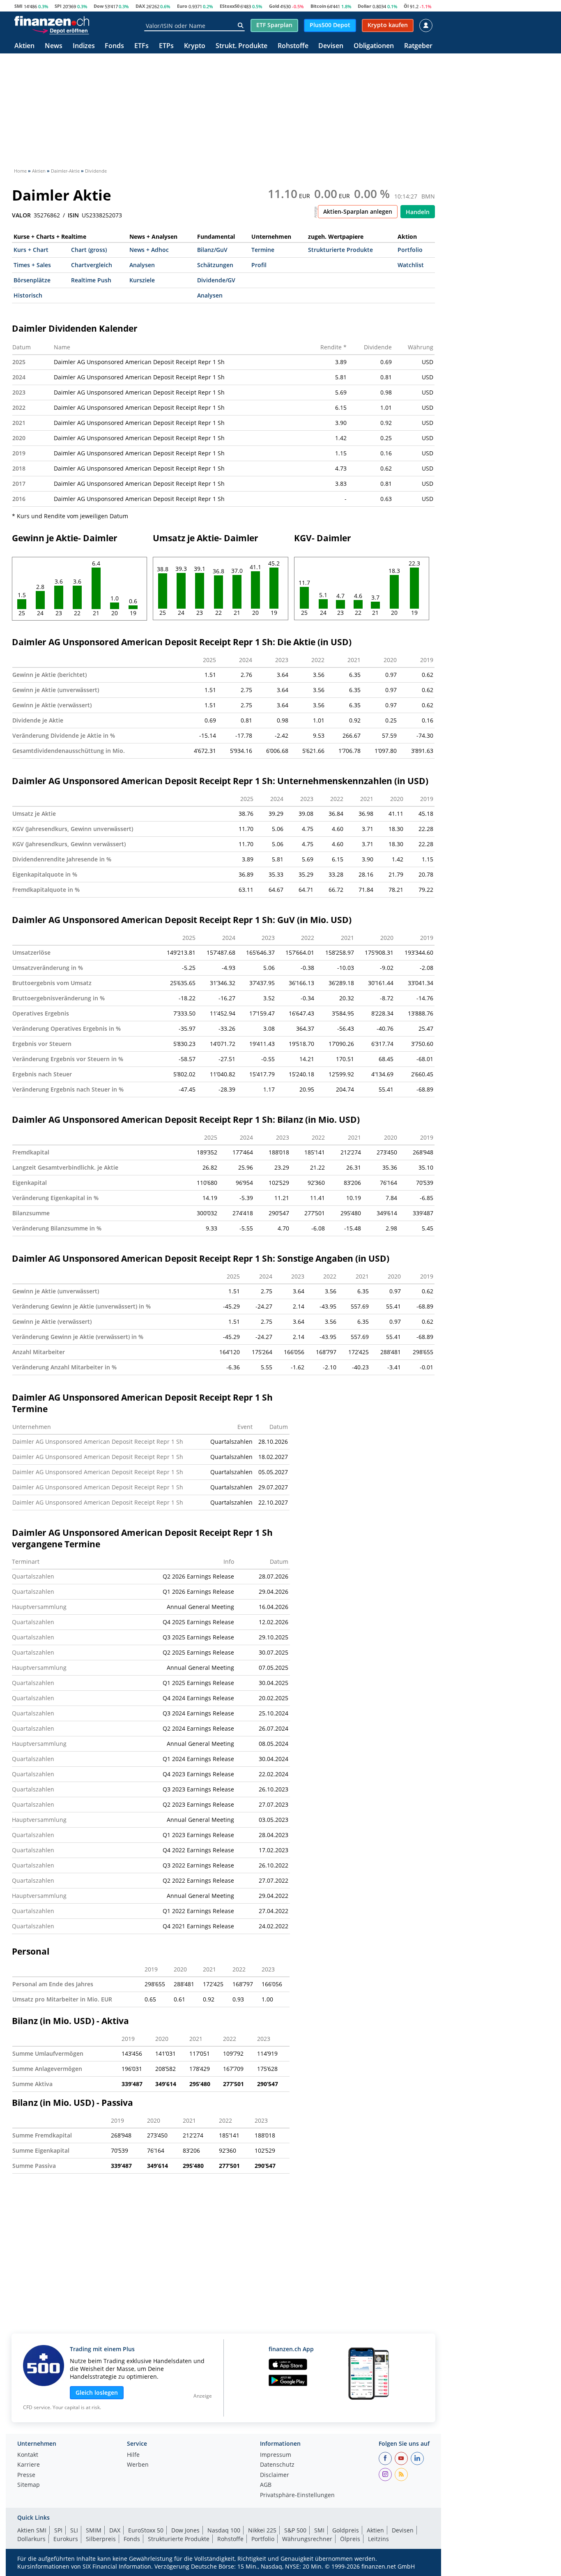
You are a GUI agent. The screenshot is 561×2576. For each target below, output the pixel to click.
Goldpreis (346, 2530)
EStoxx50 (230, 6)
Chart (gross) (89, 250)
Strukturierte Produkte (340, 250)
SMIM (94, 2530)
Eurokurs (66, 2539)
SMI (18, 6)
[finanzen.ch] (52, 21)
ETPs (166, 46)
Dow (99, 6)
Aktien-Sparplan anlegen (358, 211)
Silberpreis (101, 2539)
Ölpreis (350, 2539)
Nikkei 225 (262, 2530)
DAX (140, 6)
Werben (138, 2465)
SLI (74, 2530)
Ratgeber (418, 46)
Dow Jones (185, 2530)
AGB (266, 2485)
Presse (26, 2475)
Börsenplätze (32, 280)
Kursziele (142, 280)
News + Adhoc (149, 250)
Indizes (84, 46)
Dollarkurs (31, 2539)
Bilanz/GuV (212, 250)
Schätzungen (215, 265)
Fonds (114, 46)
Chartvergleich (92, 265)
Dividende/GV (216, 280)
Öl (406, 6)
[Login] (426, 25)
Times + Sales (32, 265)
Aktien (24, 46)
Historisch (28, 295)
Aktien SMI (32, 2530)
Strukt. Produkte (241, 46)
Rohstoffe (293, 46)
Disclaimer (275, 2475)
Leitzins (378, 2539)
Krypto (195, 46)
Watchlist (411, 265)
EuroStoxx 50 (146, 2530)
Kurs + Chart (31, 250)
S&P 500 (295, 2530)
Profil (259, 265)
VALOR (21, 215)
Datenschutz (277, 2465)
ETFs (141, 46)
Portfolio (410, 250)
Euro (182, 6)
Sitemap (29, 2485)
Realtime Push (91, 280)
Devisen (331, 46)
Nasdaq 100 (224, 2530)
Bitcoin (318, 6)
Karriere (29, 2465)
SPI (58, 6)
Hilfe (133, 2455)
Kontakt (28, 2455)
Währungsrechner (307, 2539)
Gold (274, 6)
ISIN (73, 215)
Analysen (142, 265)
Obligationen (374, 46)
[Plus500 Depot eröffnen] (60, 30)
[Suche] (240, 25)
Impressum (276, 2455)
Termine (263, 250)
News (54, 46)
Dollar (364, 6)
